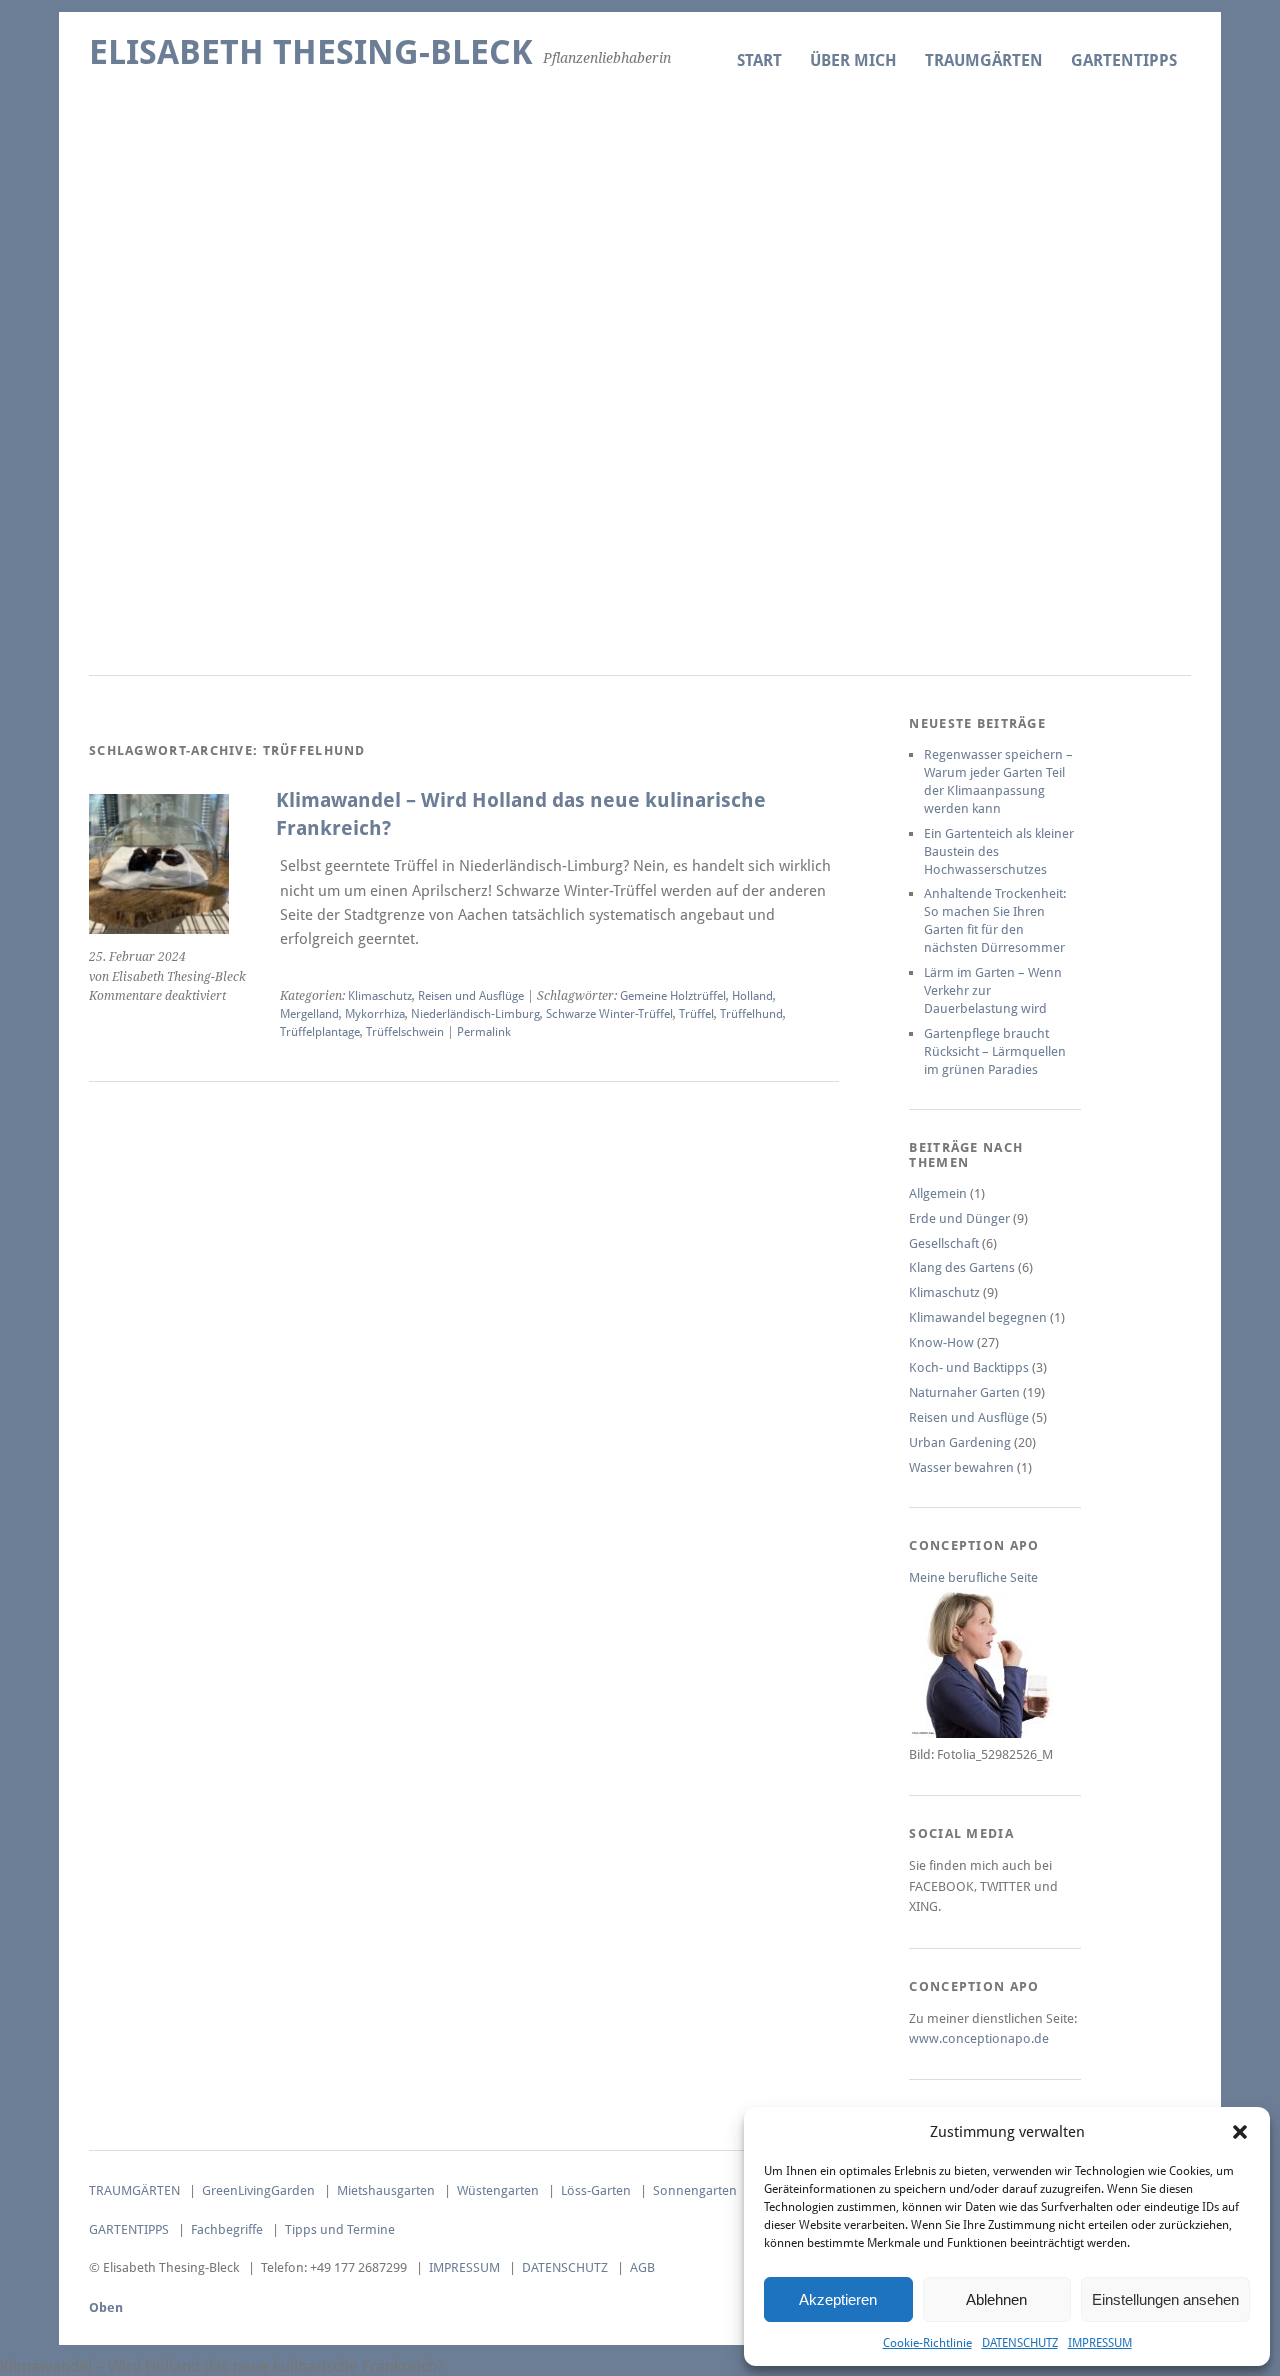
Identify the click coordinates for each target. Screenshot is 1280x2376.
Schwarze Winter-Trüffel (609, 1014)
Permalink (484, 1032)
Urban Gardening (960, 1442)
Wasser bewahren (961, 1467)
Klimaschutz (380, 996)
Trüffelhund (751, 1014)
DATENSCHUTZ (1020, 2343)
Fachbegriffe (227, 2229)
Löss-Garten (596, 2190)
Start (759, 60)
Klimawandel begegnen (978, 1317)
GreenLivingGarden (258, 2190)
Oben (106, 2307)
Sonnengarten (695, 2190)
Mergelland (309, 1014)
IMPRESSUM (1100, 2343)
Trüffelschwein (405, 1032)
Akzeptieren (838, 2299)
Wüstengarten (498, 2190)
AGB (642, 2267)
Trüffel (696, 1014)
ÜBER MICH (853, 60)
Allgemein (938, 1193)
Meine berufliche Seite (973, 1577)
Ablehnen (996, 2299)
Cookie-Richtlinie (927, 2343)
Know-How (941, 1342)
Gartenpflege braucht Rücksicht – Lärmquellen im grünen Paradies (995, 1051)
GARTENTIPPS (1124, 60)
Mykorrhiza (375, 1014)
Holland (752, 996)
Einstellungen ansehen (1165, 2299)
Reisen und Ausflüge (471, 996)
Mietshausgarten (386, 2190)
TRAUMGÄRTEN (984, 60)
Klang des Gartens (962, 1267)
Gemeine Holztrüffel (673, 996)
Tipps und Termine (340, 2229)
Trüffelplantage (320, 1032)
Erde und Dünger (959, 1218)
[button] (1240, 2132)
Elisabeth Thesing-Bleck (311, 52)
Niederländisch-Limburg (475, 1014)
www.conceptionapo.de (979, 2038)
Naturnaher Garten (964, 1392)
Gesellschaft (944, 1243)
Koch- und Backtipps (969, 1367)
